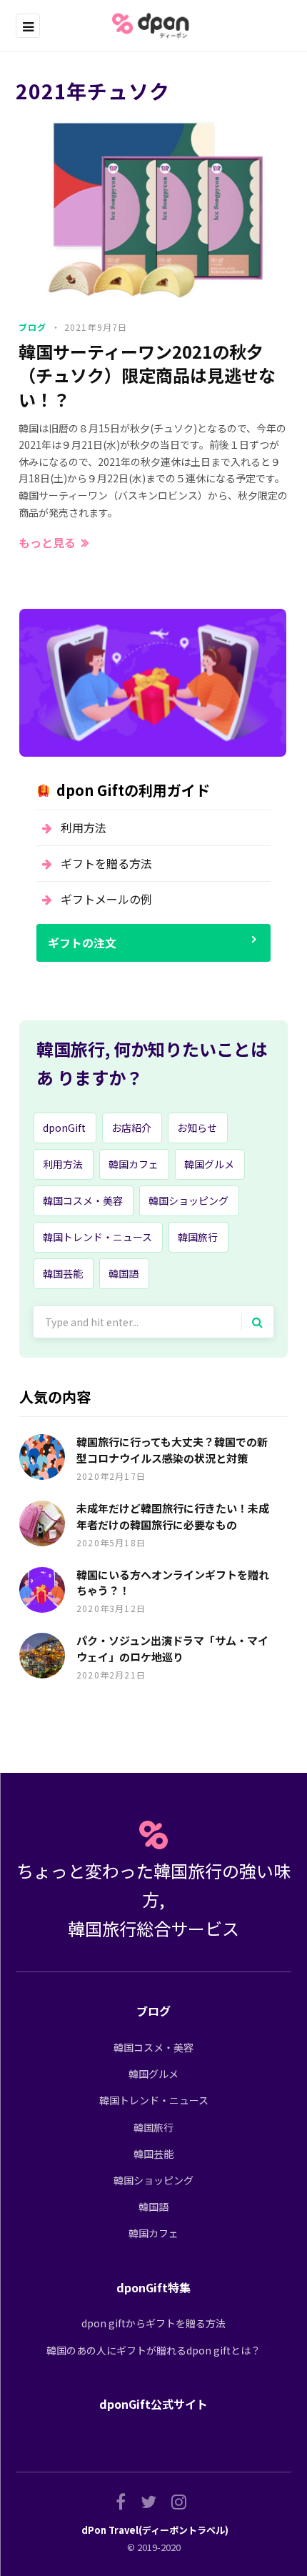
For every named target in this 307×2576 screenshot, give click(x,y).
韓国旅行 (198, 1237)
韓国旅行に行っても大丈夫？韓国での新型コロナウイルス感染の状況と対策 (172, 1450)
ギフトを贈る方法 (106, 863)
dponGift (64, 1128)
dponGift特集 (153, 2287)
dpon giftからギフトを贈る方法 (153, 2323)
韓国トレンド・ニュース (97, 1237)
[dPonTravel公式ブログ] (153, 26)
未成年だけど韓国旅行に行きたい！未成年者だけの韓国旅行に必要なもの (173, 1516)
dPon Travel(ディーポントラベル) (155, 2530)
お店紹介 (131, 1128)
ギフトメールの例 (106, 899)
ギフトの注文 (82, 943)
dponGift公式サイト (153, 2404)
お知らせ (197, 1128)
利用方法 (84, 827)
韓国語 (124, 1273)
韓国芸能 (63, 1273)
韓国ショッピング (188, 1200)
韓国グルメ (209, 1164)
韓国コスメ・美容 (83, 1200)
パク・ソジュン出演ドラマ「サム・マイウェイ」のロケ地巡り (172, 1648)
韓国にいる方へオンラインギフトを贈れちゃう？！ (173, 1583)
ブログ (33, 327)
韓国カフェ (134, 1164)
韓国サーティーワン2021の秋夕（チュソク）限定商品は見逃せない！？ (147, 376)
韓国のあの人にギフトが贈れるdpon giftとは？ (153, 2350)
